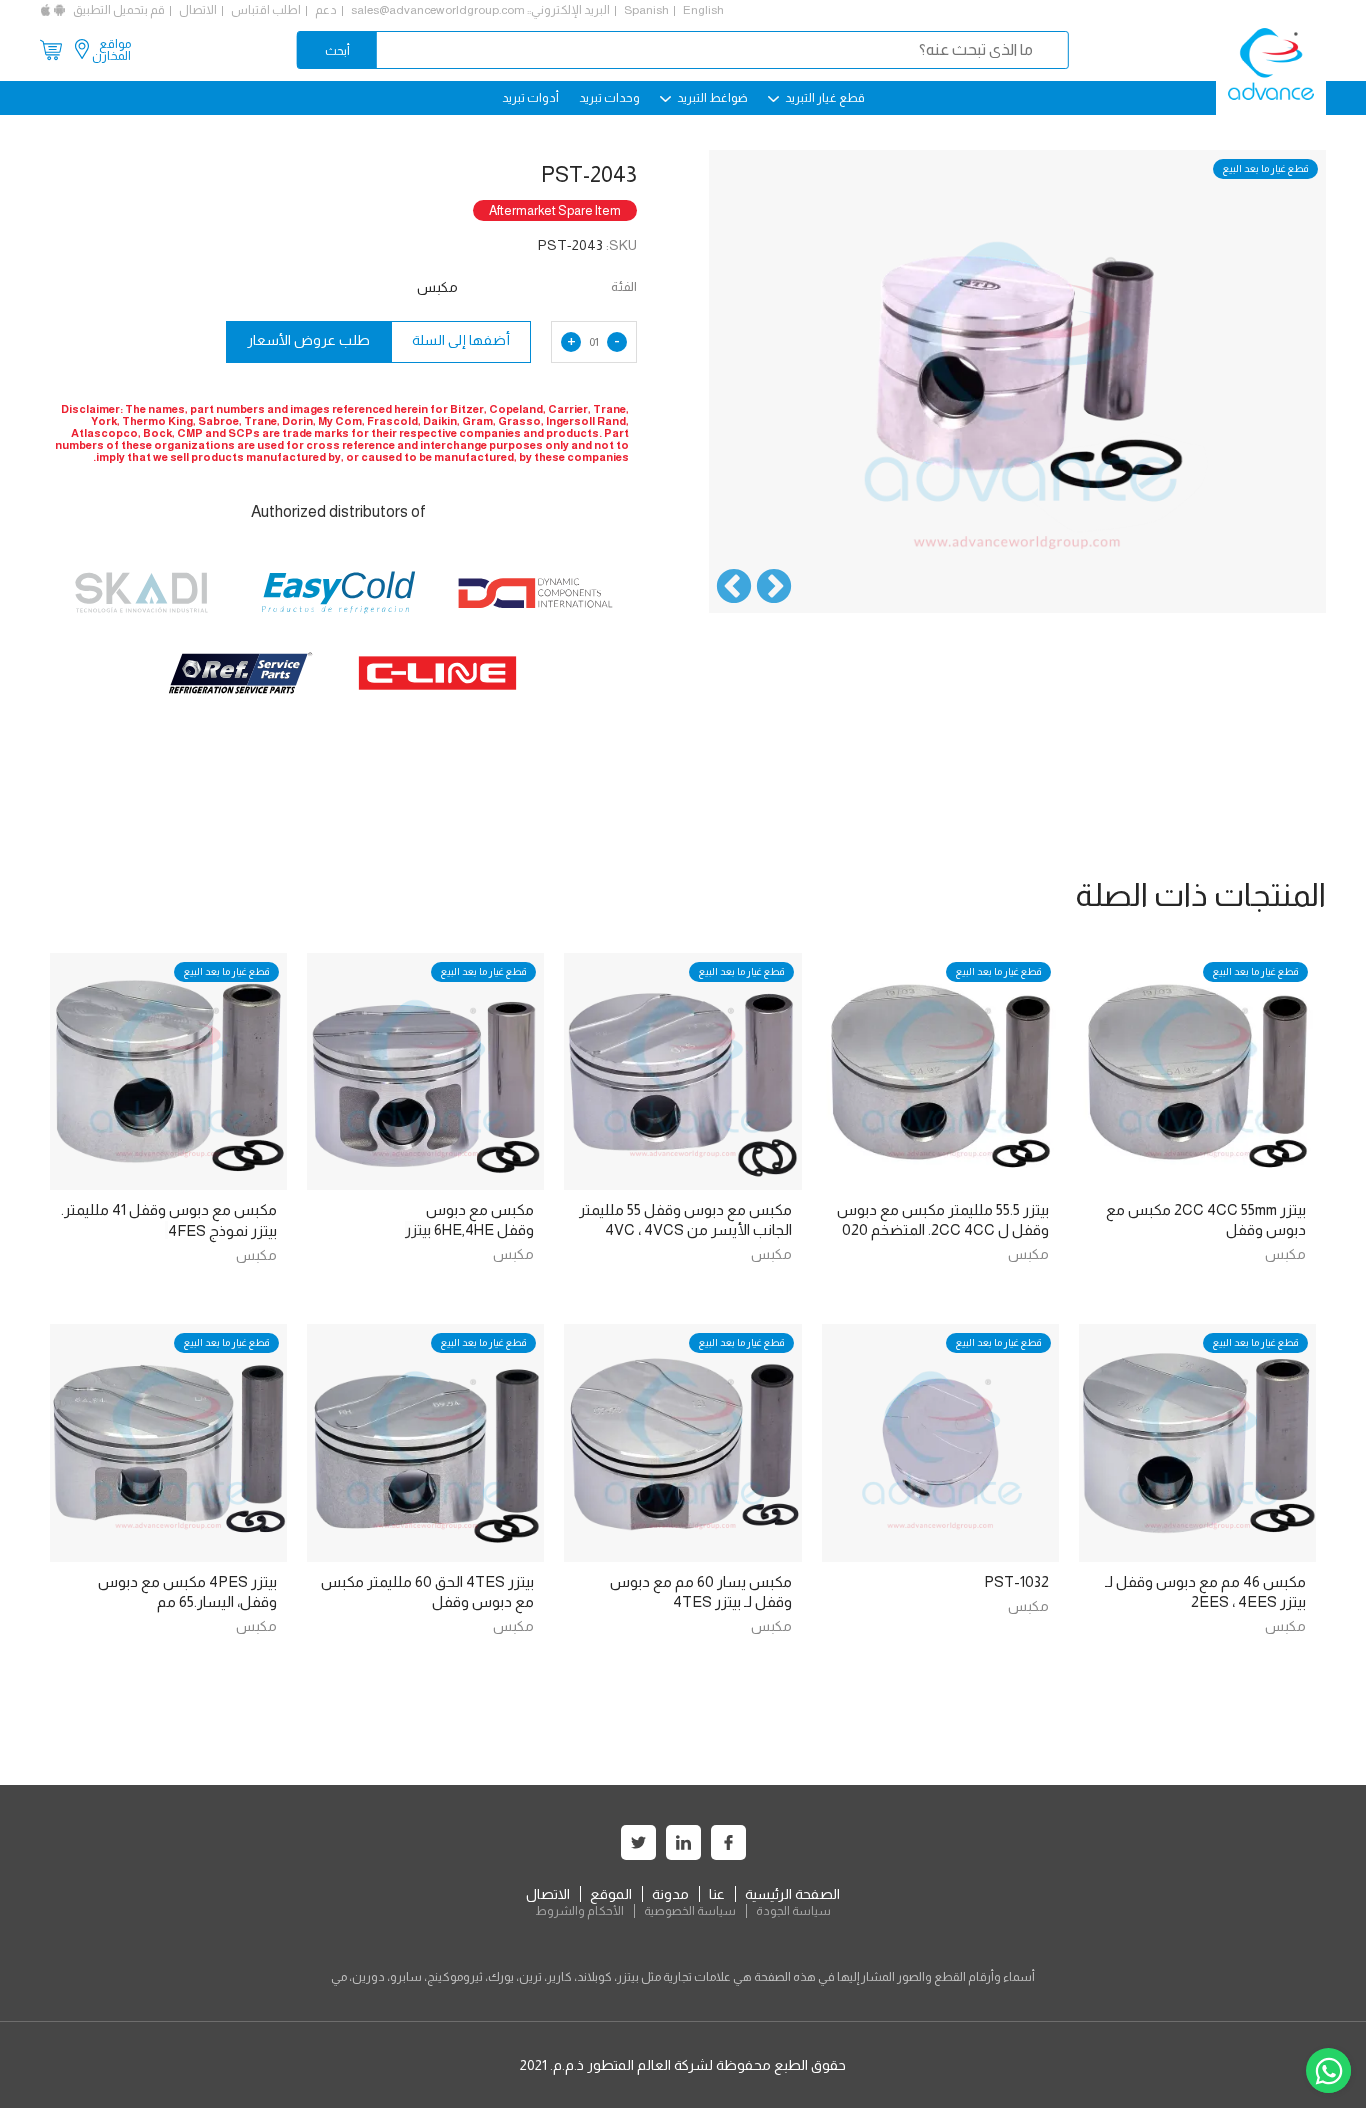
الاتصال (198, 10)
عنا (717, 1894)
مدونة (670, 1894)
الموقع (611, 1894)
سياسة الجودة (793, 1911)
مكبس (1285, 1254)
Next (734, 588)
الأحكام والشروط (579, 1911)
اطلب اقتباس (266, 10)
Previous (774, 588)
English (703, 10)
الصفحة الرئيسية (792, 1894)
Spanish (646, 10)
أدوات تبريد (530, 98)
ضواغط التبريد (711, 98)
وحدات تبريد (609, 98)
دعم (326, 10)
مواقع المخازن (111, 50)
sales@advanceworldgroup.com (438, 10)
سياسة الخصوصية (690, 1911)
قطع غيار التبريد (824, 98)
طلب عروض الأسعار (308, 340)
